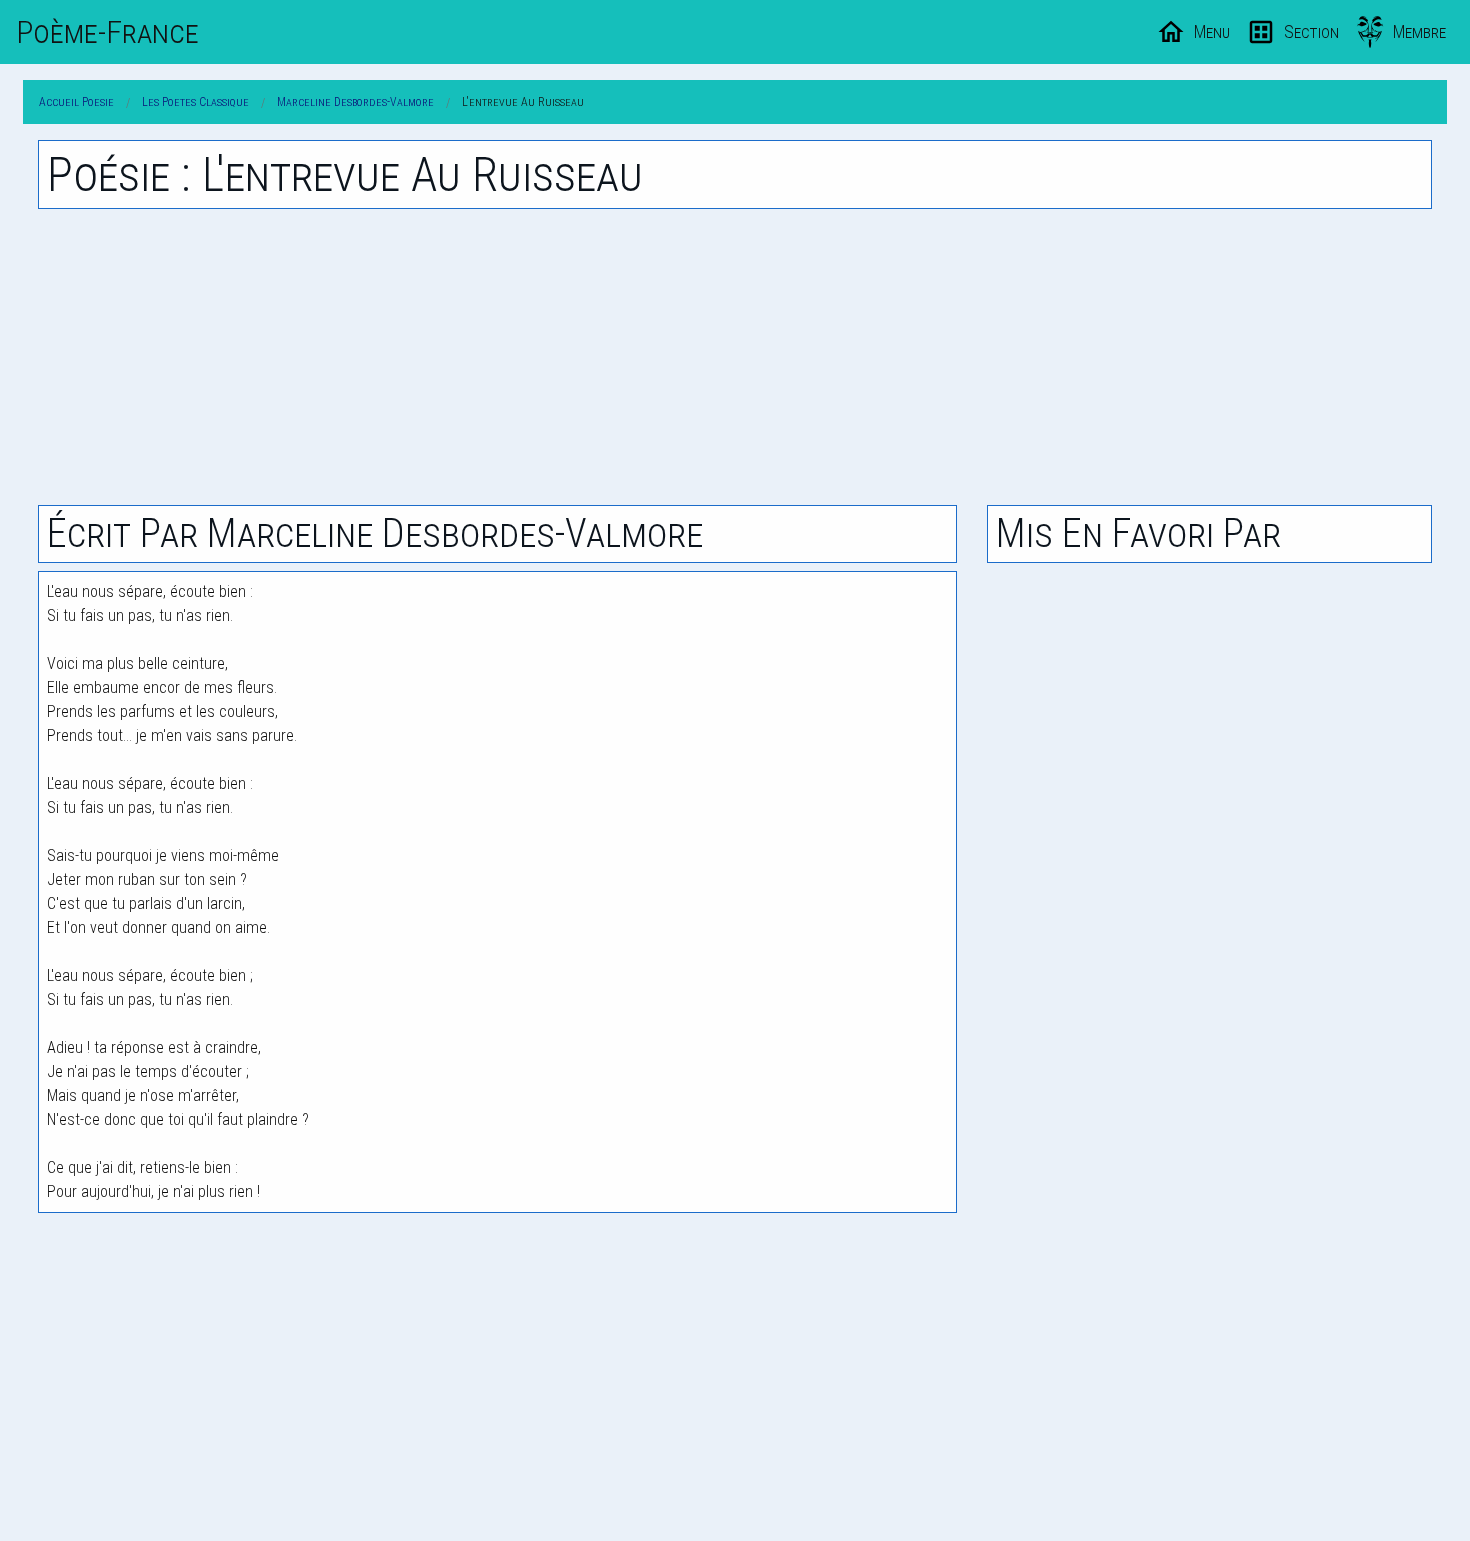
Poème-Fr (107, 32)
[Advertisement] (735, 357)
